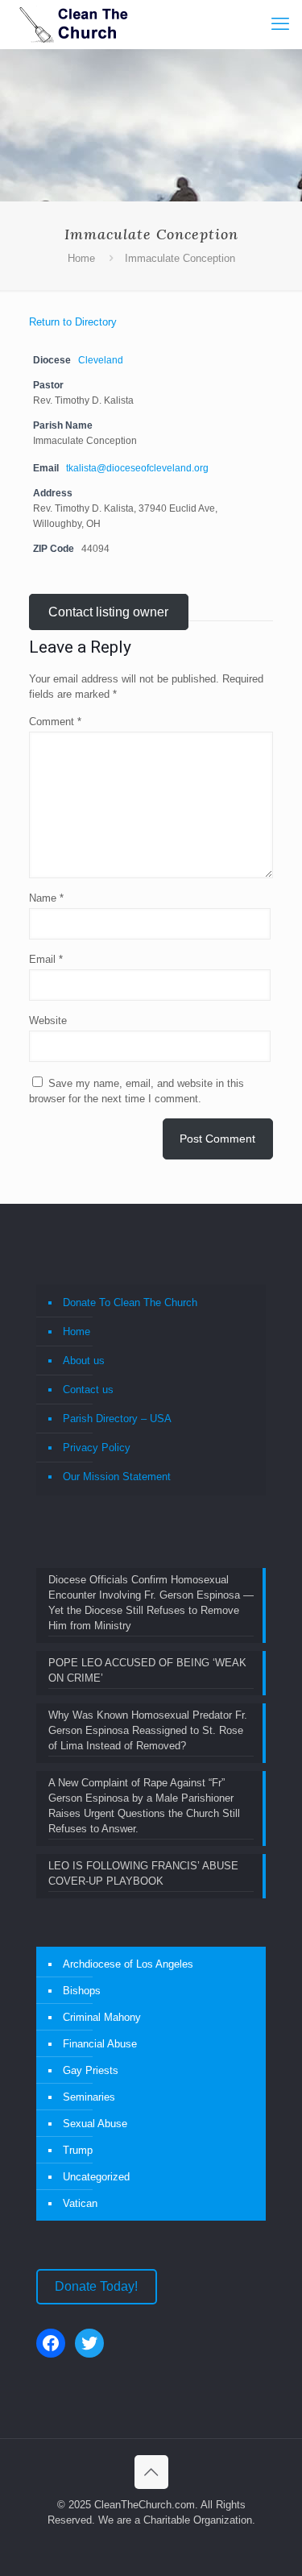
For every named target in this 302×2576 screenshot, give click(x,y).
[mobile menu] (280, 24)
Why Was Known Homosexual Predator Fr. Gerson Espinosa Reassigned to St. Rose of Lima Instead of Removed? (148, 1730)
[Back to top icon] (151, 2472)
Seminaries (89, 2097)
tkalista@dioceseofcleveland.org (137, 468)
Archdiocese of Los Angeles (128, 1964)
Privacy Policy (97, 1448)
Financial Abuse (100, 2044)
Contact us (88, 1390)
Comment (55, 722)
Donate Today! (96, 2286)
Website (48, 1020)
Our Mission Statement (117, 1477)
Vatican (80, 2203)
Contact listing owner (108, 612)
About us (84, 1361)
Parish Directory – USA (117, 1419)
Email (46, 959)
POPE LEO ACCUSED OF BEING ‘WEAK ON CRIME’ (147, 1670)
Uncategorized (96, 2177)
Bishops (82, 1991)
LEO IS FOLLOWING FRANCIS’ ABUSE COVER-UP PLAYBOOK (143, 1873)
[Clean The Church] (72, 24)
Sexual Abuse (95, 2124)
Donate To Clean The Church (130, 1303)
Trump (78, 2150)
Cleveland (101, 360)
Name (46, 898)
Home (81, 258)
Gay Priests (91, 2070)
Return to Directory (73, 322)
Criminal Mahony (102, 2017)
